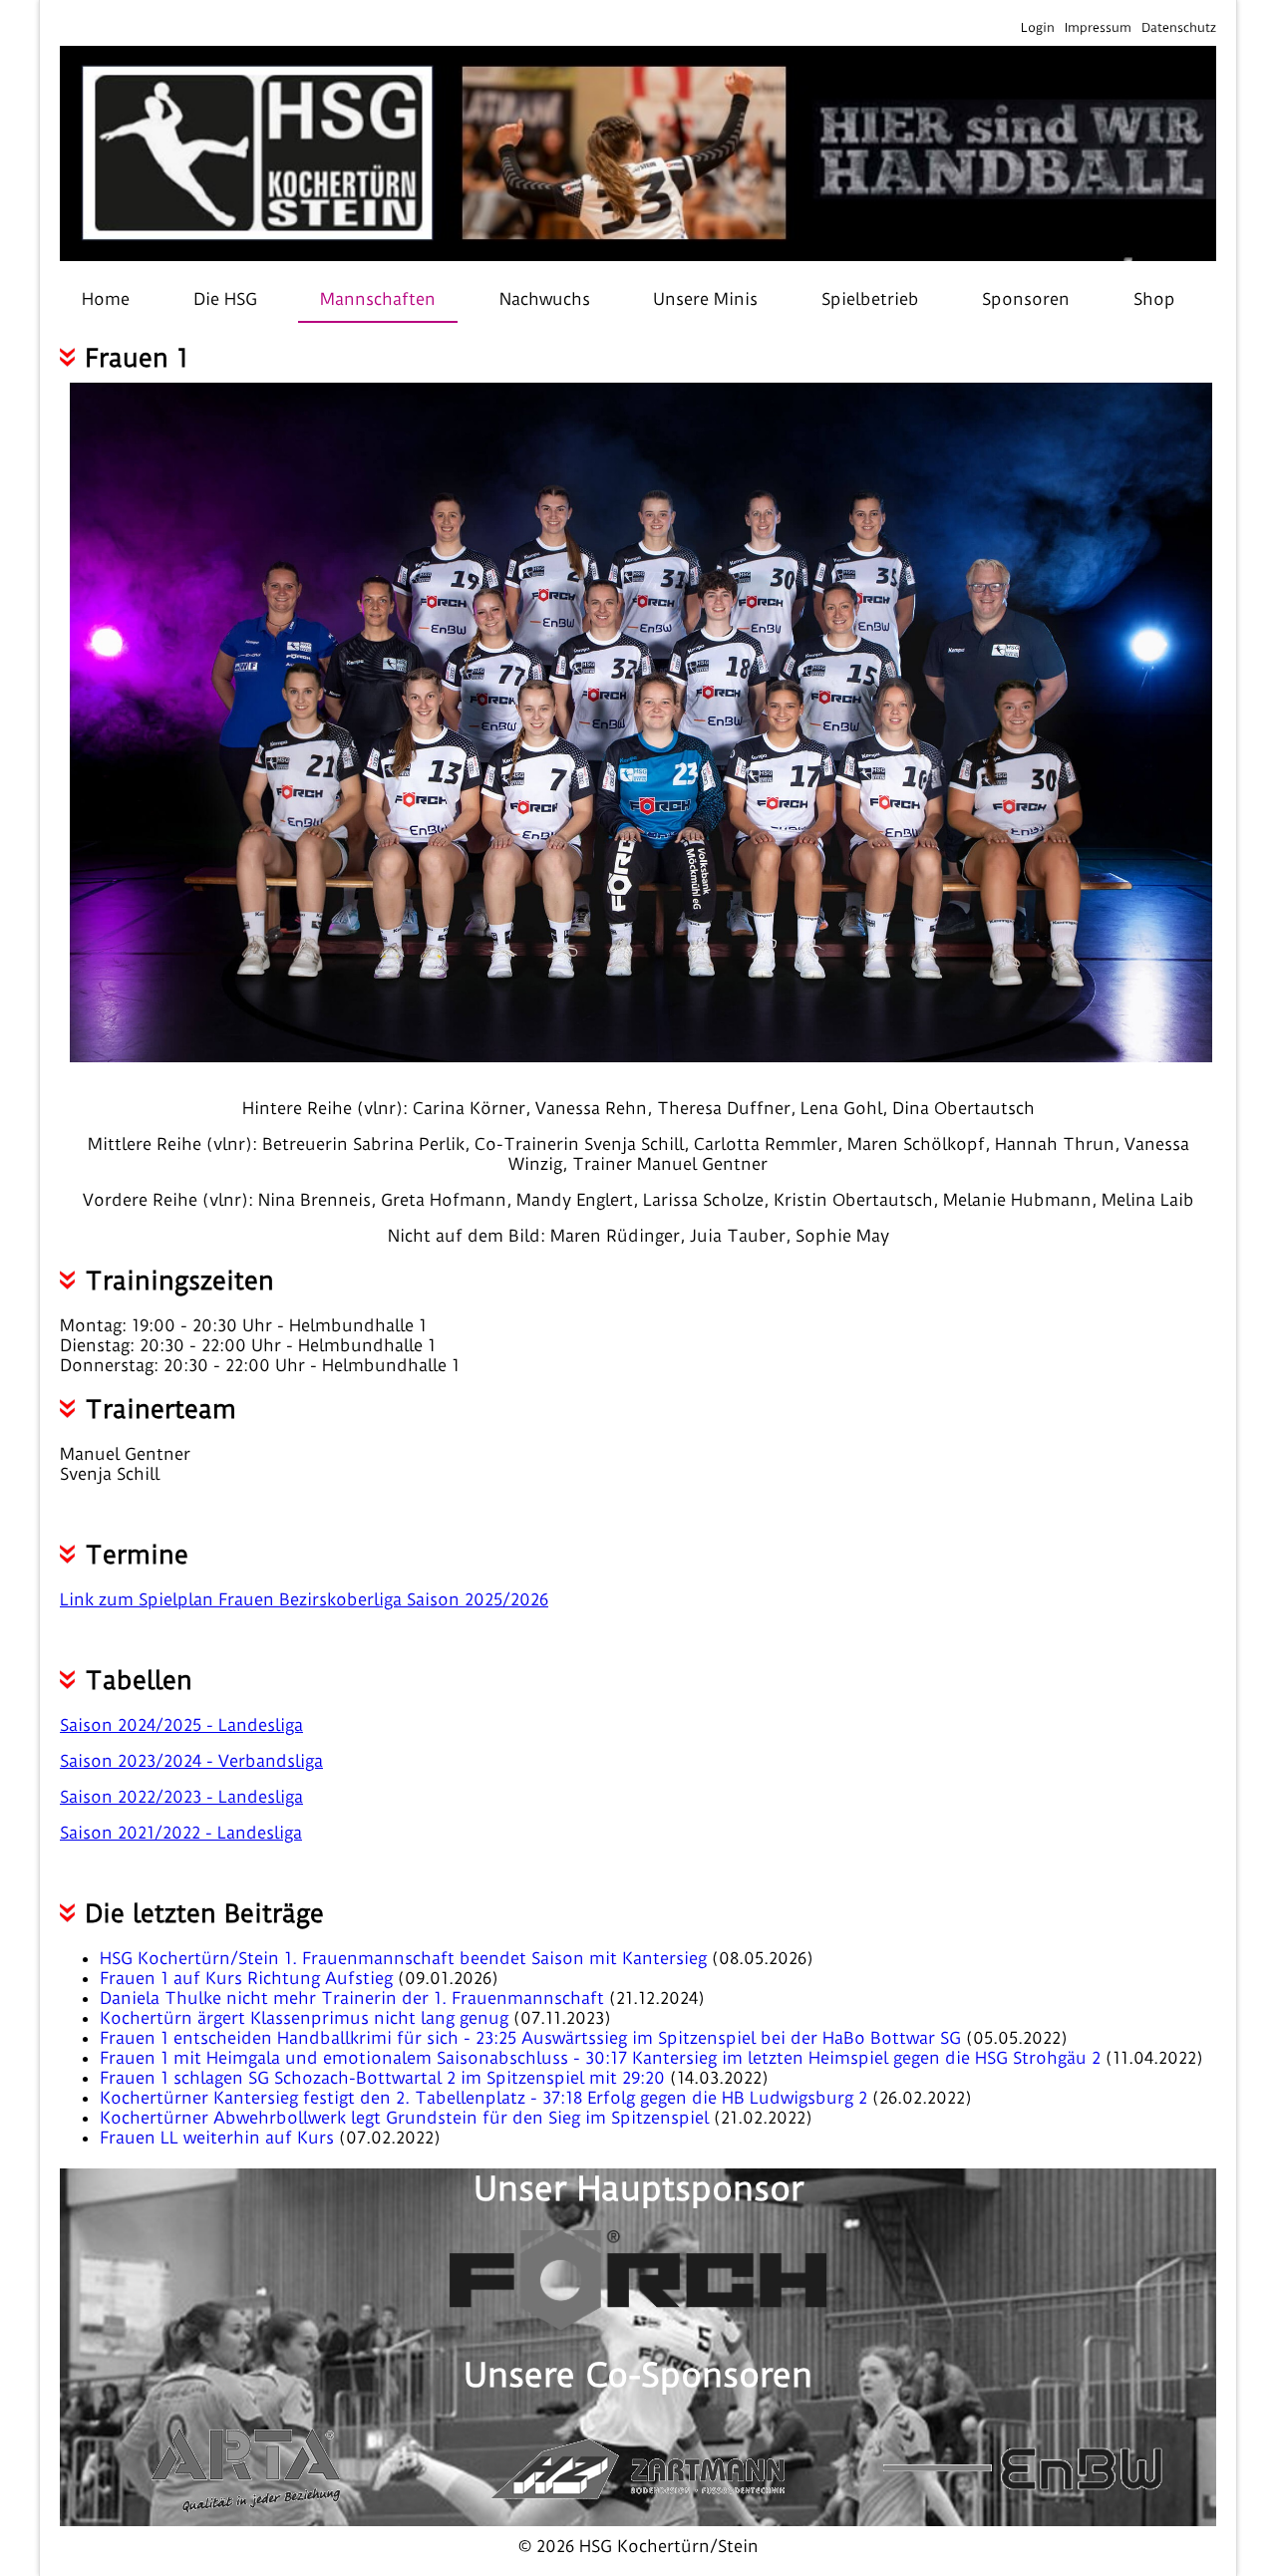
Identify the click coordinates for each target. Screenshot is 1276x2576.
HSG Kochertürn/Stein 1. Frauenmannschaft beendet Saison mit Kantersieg (406, 1958)
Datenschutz (1179, 27)
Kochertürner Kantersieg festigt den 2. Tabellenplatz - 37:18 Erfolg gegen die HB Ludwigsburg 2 (486, 2098)
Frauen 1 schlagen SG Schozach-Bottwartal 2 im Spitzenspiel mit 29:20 (385, 2078)
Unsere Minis (705, 299)
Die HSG (225, 299)
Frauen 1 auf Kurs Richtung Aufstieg (249, 1978)
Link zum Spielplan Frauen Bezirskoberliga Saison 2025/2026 (304, 1599)
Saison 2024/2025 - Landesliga (181, 1725)
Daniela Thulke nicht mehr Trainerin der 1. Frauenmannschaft (354, 1998)
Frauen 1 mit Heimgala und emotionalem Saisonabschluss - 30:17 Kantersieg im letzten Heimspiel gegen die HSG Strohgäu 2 (603, 2058)
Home (106, 299)
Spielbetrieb (870, 299)
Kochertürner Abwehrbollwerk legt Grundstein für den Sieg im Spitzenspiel (407, 2118)
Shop (1154, 299)
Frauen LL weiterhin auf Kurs (219, 2138)
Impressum (1098, 27)
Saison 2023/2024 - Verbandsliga (191, 1761)
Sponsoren (1026, 299)
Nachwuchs (545, 299)
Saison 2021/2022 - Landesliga (181, 1833)
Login (1038, 27)
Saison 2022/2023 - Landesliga (181, 1797)
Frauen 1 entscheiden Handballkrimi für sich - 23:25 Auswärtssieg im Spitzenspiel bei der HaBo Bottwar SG (533, 2038)
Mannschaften (378, 299)
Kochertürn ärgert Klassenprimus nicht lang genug (307, 2018)
